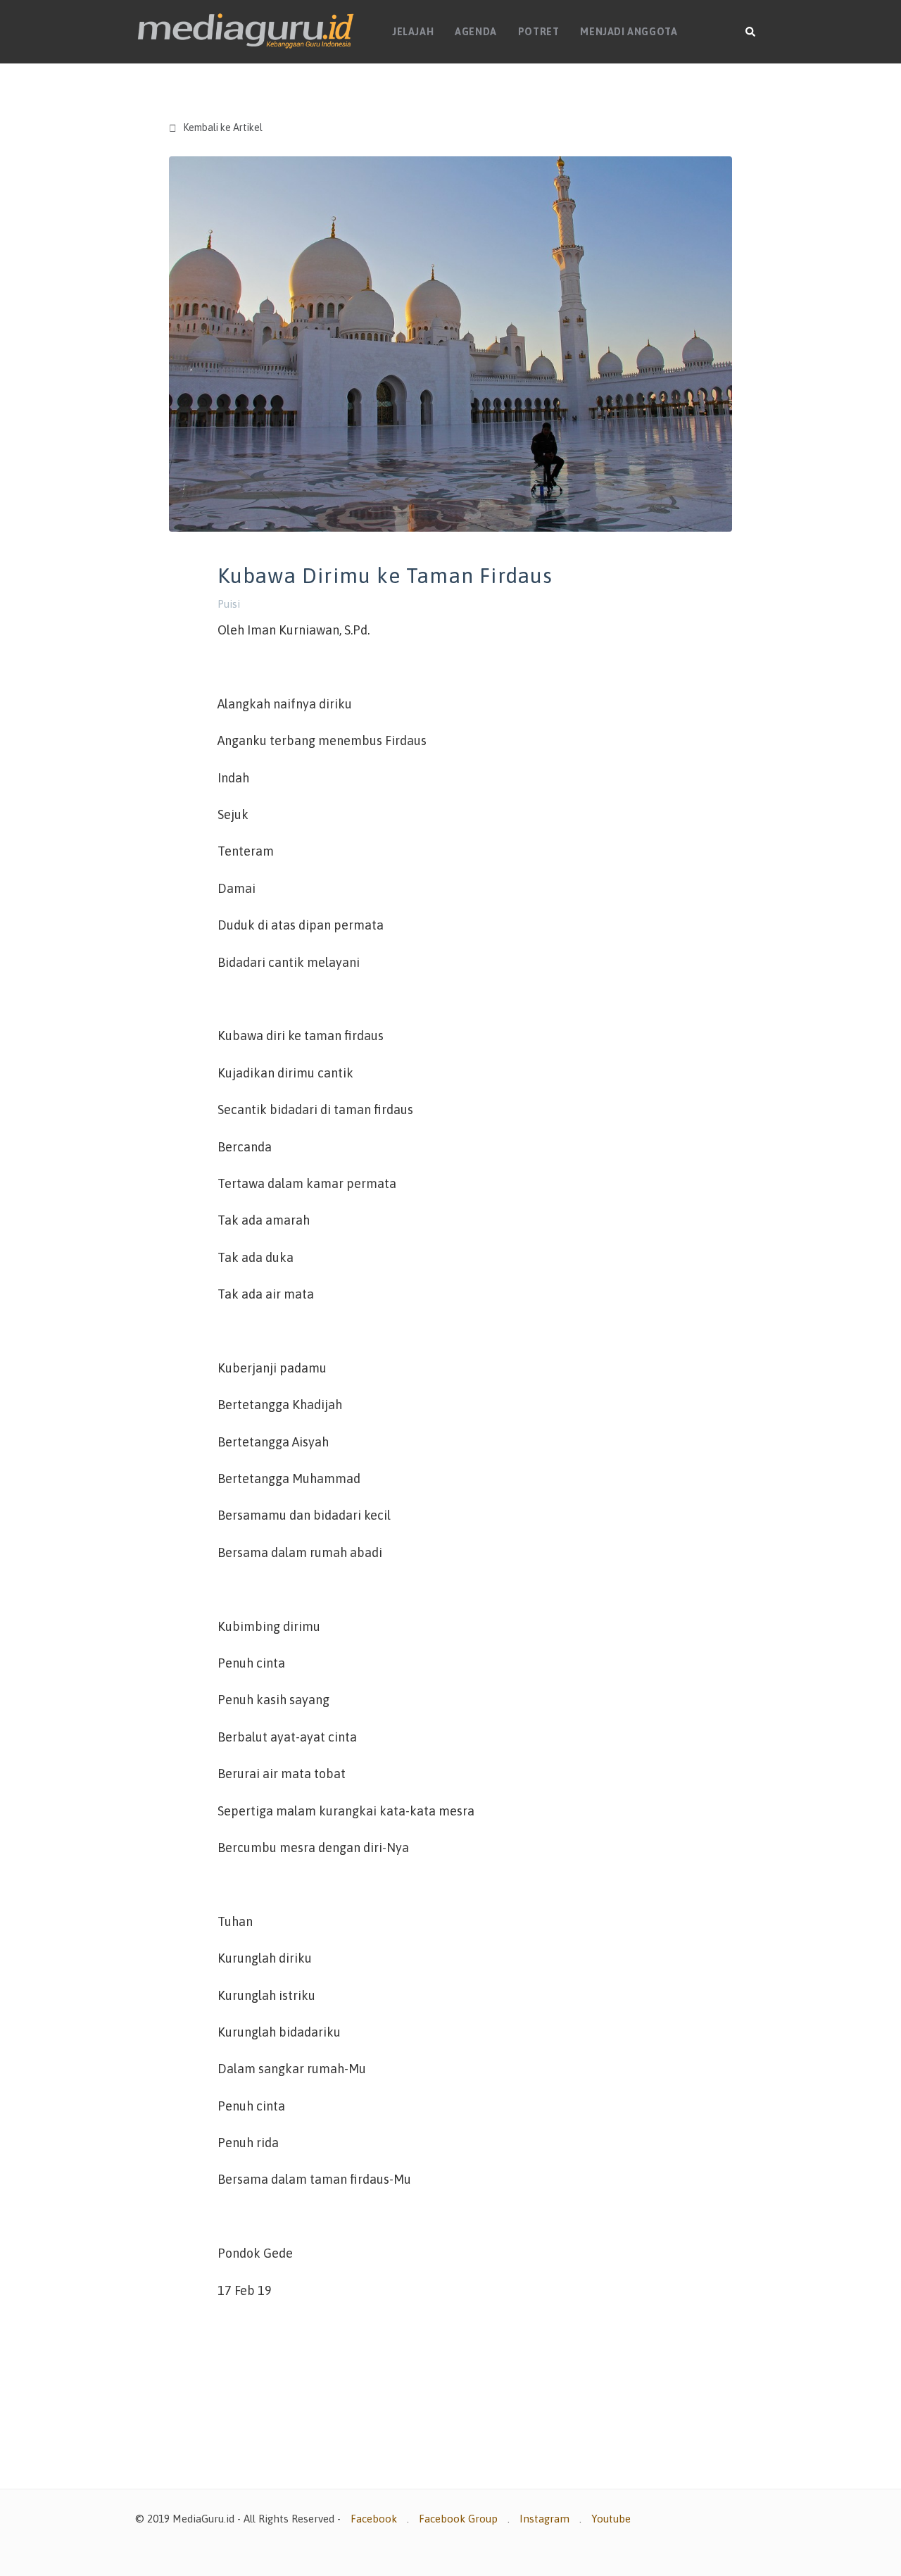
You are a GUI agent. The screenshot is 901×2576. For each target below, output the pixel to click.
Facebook (374, 2519)
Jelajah (413, 32)
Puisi (229, 604)
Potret (539, 32)
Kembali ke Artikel (216, 128)
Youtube (611, 2519)
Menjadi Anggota (629, 32)
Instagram (544, 2519)
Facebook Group (458, 2519)
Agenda (476, 32)
